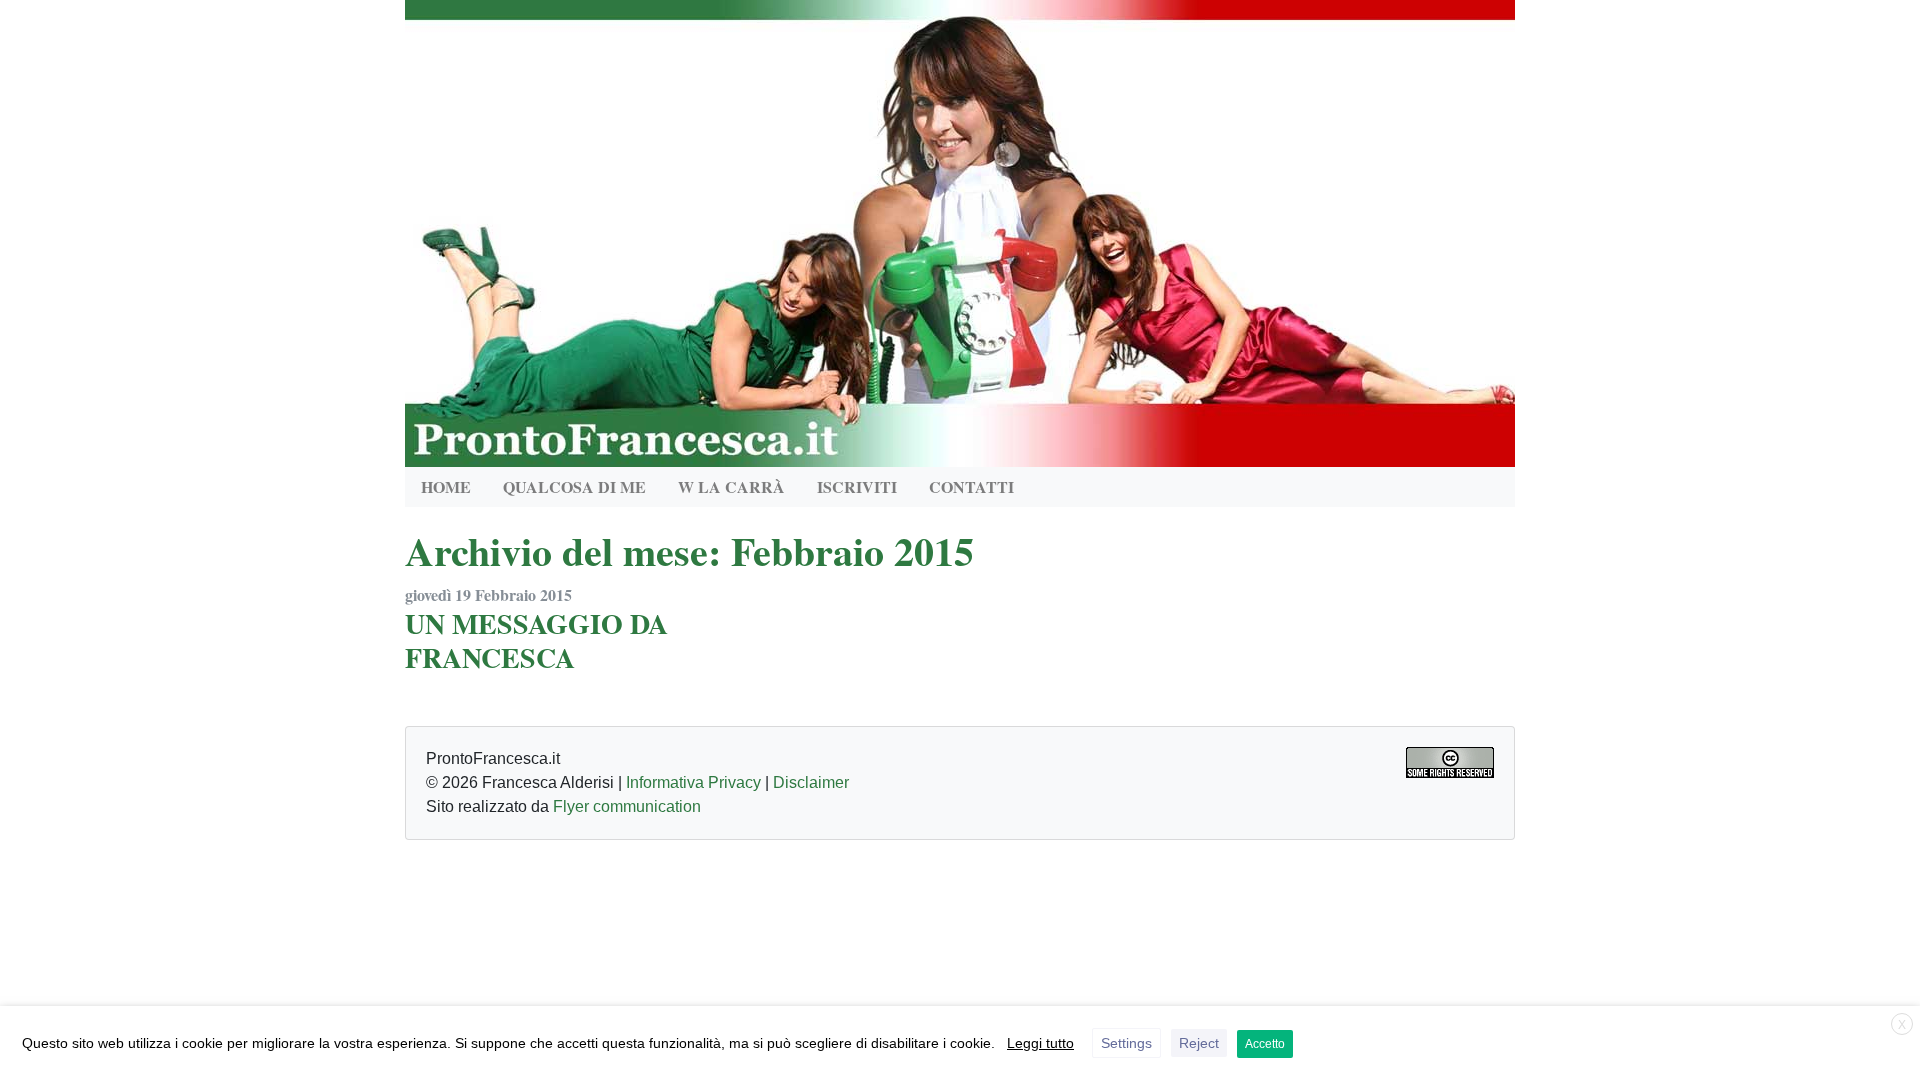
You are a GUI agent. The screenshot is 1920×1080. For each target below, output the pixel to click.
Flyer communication (627, 806)
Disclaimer (811, 782)
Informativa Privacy (693, 782)
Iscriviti (857, 486)
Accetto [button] (1265, 1044)
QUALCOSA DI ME (574, 486)
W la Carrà (731, 486)
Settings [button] (1126, 1043)
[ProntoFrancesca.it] (960, 228)
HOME (446, 486)
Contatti (971, 486)
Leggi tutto (1040, 1043)
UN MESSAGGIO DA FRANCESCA (536, 640)
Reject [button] (1199, 1043)
